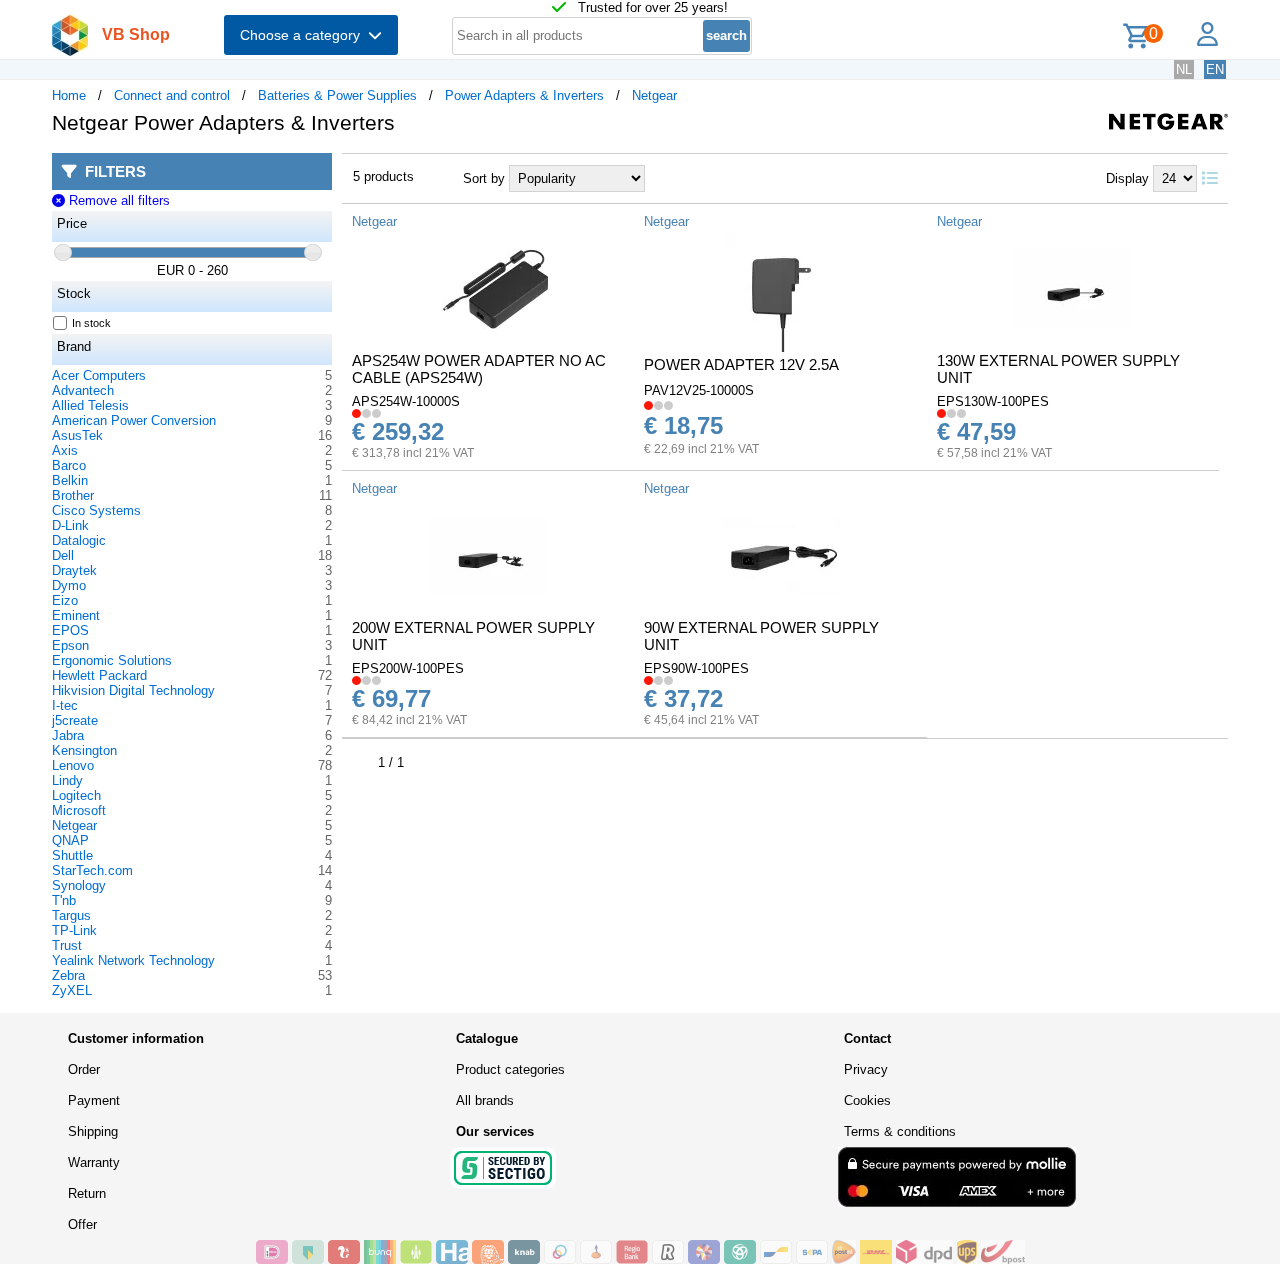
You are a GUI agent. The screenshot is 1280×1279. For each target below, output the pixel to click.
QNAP (70, 840)
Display (1127, 178)
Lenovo (73, 765)
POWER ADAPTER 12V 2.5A (741, 364)
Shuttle (72, 855)
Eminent (76, 615)
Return (87, 1193)
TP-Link (74, 930)
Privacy (866, 1069)
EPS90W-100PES (696, 668)
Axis (65, 450)
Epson (70, 645)
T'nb (64, 900)
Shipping (93, 1131)
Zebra (68, 975)
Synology (79, 885)
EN (1215, 69)
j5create (75, 720)
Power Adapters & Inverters (524, 95)
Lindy (67, 780)
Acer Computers (99, 375)
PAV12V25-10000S (699, 390)
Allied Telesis (90, 405)
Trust (67, 945)
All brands (485, 1100)
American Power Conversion (134, 420)
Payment (94, 1100)
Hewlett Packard (99, 675)
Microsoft (79, 810)
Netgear (654, 95)
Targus (71, 915)
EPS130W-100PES (993, 401)
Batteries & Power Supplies (337, 95)
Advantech (83, 390)
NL (1184, 69)
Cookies (867, 1100)
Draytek (74, 570)
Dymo (69, 585)
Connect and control (172, 95)
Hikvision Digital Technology (133, 690)
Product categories (510, 1069)
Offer (82, 1224)
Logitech (76, 795)
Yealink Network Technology (133, 960)
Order (84, 1069)
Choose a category (304, 35)
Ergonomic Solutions (112, 660)
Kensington (84, 750)
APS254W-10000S (406, 401)
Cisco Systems (96, 510)
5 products (383, 176)
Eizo (65, 600)
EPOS (70, 630)
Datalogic (79, 540)
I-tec (65, 705)
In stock (91, 323)
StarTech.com (92, 870)
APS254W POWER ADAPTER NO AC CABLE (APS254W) (479, 369)
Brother (73, 495)
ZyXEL (72, 990)
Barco (69, 465)
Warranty (94, 1162)
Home (69, 95)
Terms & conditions (900, 1131)
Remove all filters (117, 200)
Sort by (484, 178)
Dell (63, 555)
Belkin (70, 480)
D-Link (70, 525)
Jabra (68, 735)
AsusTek (77, 435)
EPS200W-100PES (408, 668)
